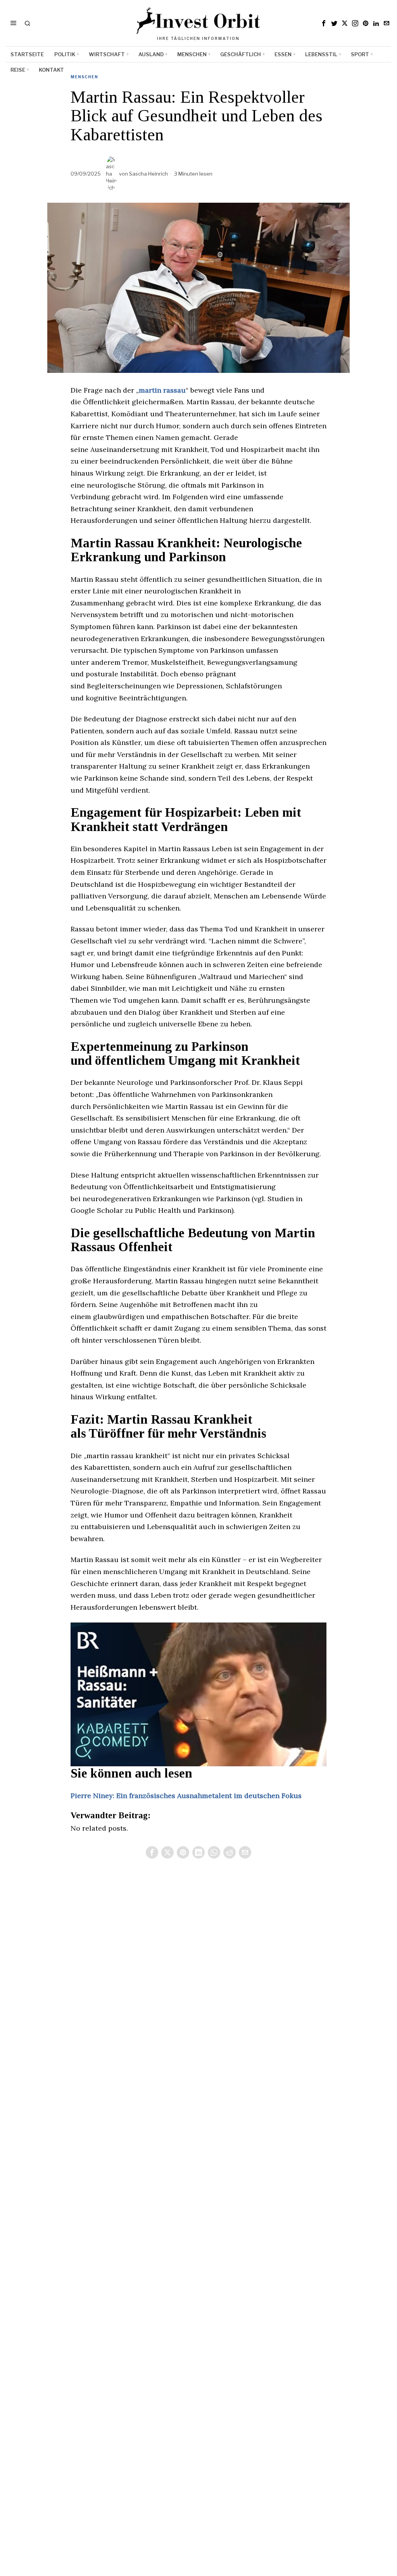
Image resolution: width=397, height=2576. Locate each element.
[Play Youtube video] (198, 1694)
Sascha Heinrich (148, 174)
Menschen (84, 77)
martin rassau (162, 390)
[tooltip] (324, 23)
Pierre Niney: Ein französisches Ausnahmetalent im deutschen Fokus (186, 1796)
